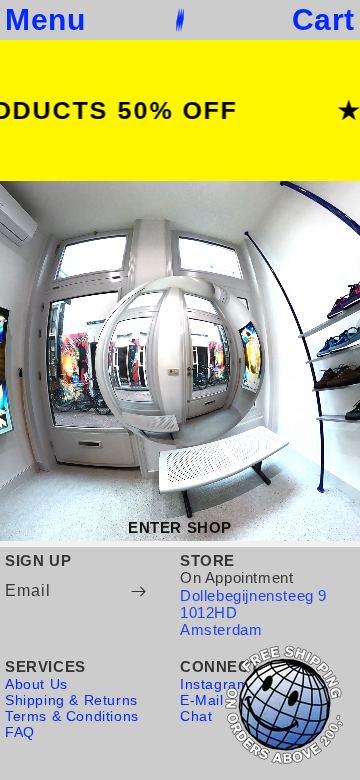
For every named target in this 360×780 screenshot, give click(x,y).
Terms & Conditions (72, 716)
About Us (36, 684)
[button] (45, 20)
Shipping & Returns (71, 700)
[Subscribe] (138, 591)
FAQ (20, 732)
